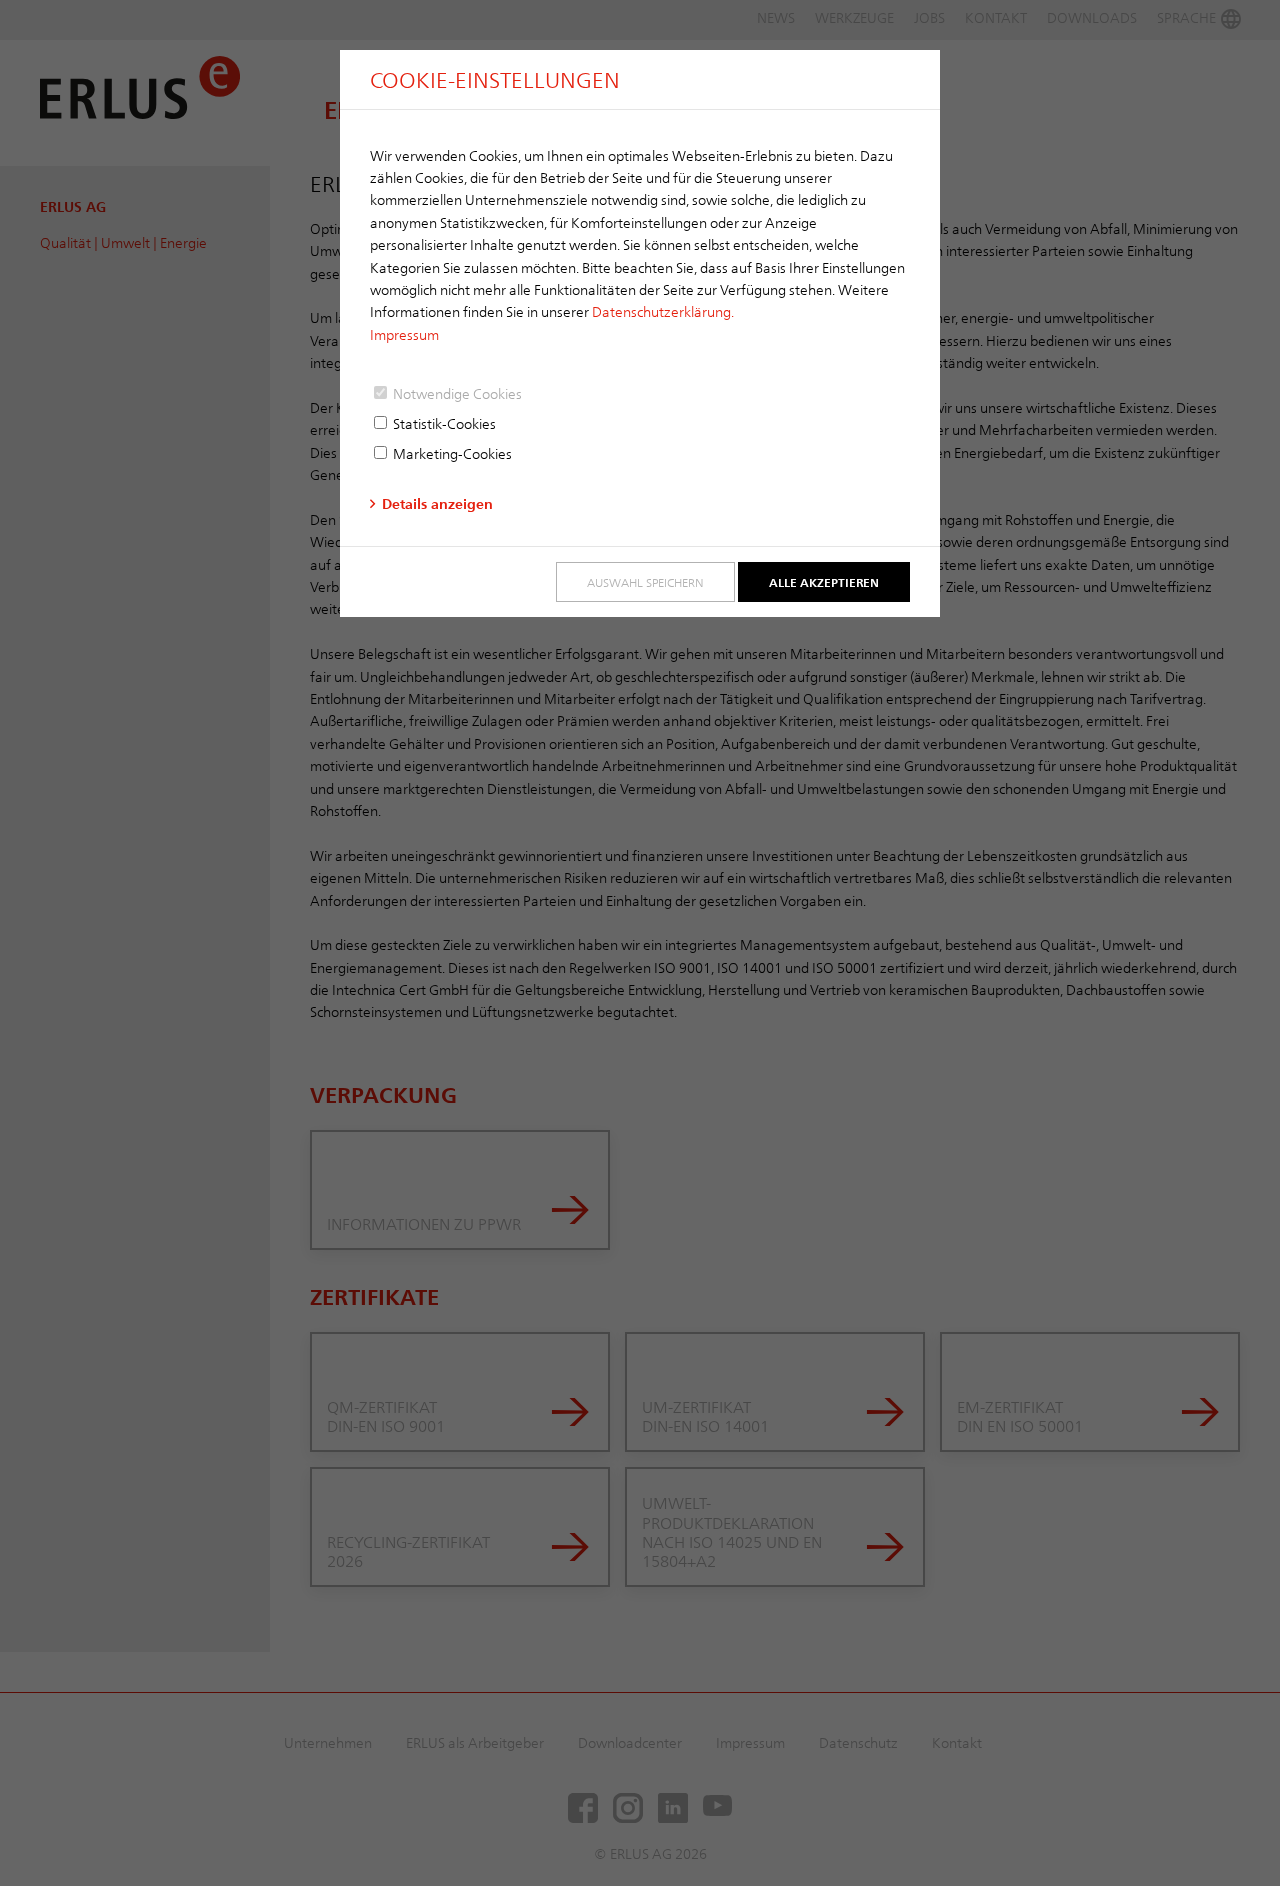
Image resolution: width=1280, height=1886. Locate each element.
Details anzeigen (437, 503)
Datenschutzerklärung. (663, 311)
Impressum (404, 334)
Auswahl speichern (645, 582)
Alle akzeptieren (824, 582)
